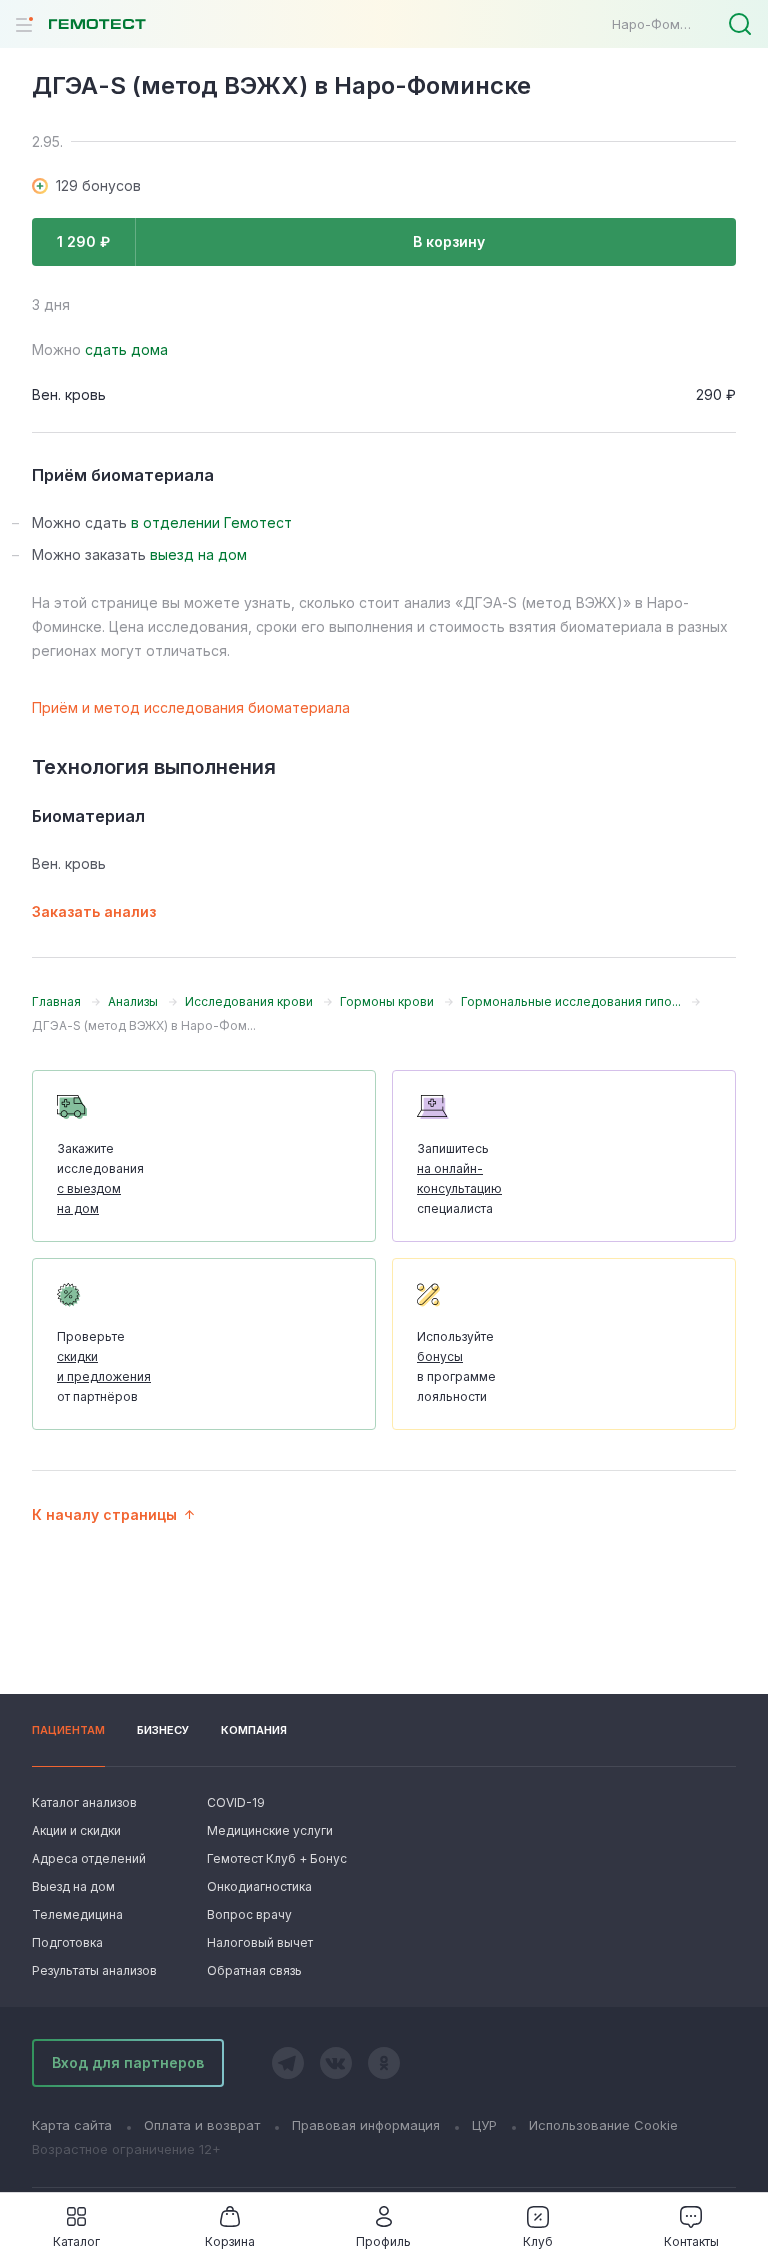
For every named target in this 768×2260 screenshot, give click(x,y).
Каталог (76, 2241)
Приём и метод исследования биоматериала (191, 707)
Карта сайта (72, 2125)
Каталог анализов (84, 1802)
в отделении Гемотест (211, 522)
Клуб (538, 2241)
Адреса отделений (89, 1858)
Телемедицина (77, 1914)
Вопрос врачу (249, 1914)
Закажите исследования (100, 1178)
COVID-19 (236, 1802)
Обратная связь (254, 1970)
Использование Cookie (603, 2125)
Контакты (691, 2241)
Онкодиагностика (259, 1886)
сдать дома (126, 349)
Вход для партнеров (128, 2062)
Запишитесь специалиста (459, 1178)
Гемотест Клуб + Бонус (275, 1858)
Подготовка (67, 1942)
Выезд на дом (73, 1886)
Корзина (230, 2241)
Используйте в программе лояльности (456, 1366)
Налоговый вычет (260, 1942)
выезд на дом (198, 554)
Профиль (383, 2241)
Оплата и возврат (202, 2125)
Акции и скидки (76, 1830)
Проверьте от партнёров (104, 1366)
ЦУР (484, 2125)
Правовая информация (366, 2125)
